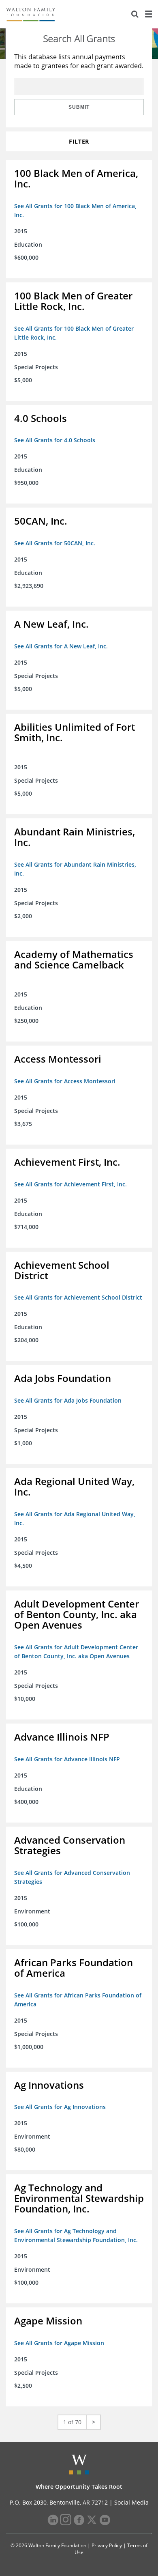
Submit (79, 107)
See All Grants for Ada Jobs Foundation (68, 1400)
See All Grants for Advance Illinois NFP (67, 1759)
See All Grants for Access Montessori (65, 1081)
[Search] (135, 14)
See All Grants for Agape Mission (59, 2343)
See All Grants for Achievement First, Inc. (70, 1184)
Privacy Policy (107, 2545)
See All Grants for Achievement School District (78, 1297)
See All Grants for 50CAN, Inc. (55, 543)
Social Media (131, 2502)
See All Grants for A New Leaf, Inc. (61, 646)
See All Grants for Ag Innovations (60, 2107)
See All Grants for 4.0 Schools (55, 440)
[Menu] (148, 14)
